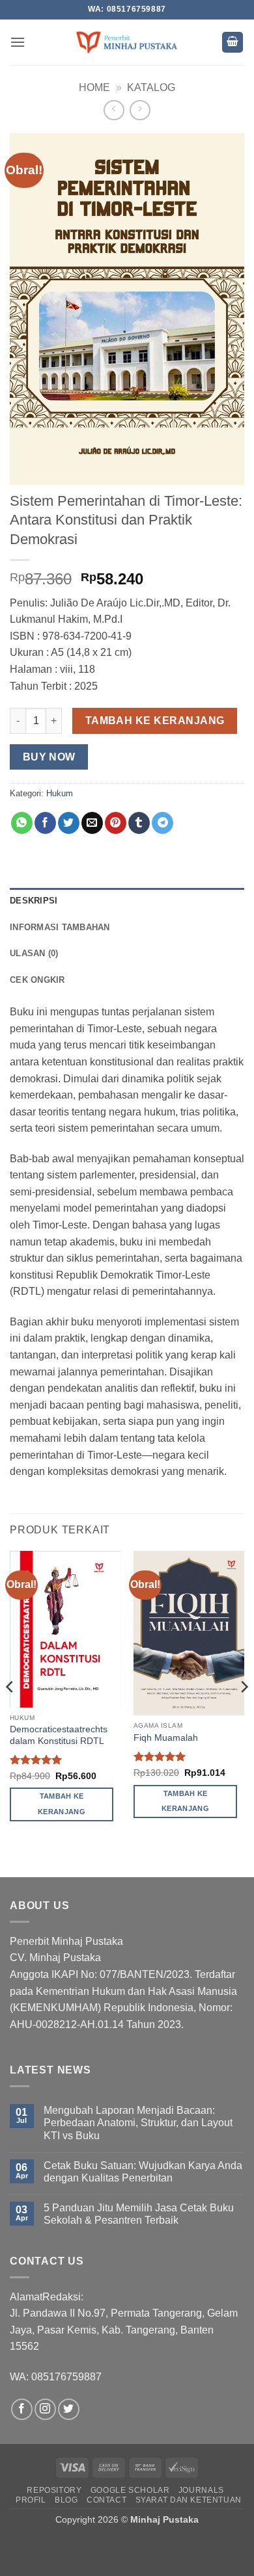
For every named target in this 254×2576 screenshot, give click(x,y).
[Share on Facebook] (45, 823)
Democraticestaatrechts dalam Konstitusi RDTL (59, 1735)
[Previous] (10, 1713)
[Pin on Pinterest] (116, 823)
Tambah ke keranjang (155, 721)
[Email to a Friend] (92, 823)
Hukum (60, 793)
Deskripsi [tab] (34, 901)
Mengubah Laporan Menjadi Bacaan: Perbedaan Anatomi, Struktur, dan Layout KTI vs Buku (138, 2123)
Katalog (151, 87)
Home (94, 87)
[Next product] (114, 110)
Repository (54, 2490)
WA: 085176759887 (56, 2377)
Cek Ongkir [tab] (37, 980)
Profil (31, 2500)
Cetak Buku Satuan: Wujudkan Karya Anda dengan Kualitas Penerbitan (143, 2172)
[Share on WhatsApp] (22, 823)
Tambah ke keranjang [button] (62, 1804)
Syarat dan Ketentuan (189, 2500)
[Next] (244, 1713)
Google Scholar (130, 2490)
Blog (66, 2500)
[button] (18, 42)
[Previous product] (140, 110)
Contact (106, 2500)
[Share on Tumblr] (139, 823)
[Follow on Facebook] (22, 2409)
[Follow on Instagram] (45, 2409)
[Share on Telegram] (162, 823)
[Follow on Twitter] (69, 2409)
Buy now (49, 757)
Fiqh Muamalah (166, 1738)
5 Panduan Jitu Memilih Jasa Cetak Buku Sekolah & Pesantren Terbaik (139, 2214)
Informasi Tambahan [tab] (60, 927)
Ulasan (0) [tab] (34, 953)
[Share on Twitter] (69, 823)
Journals (201, 2490)
